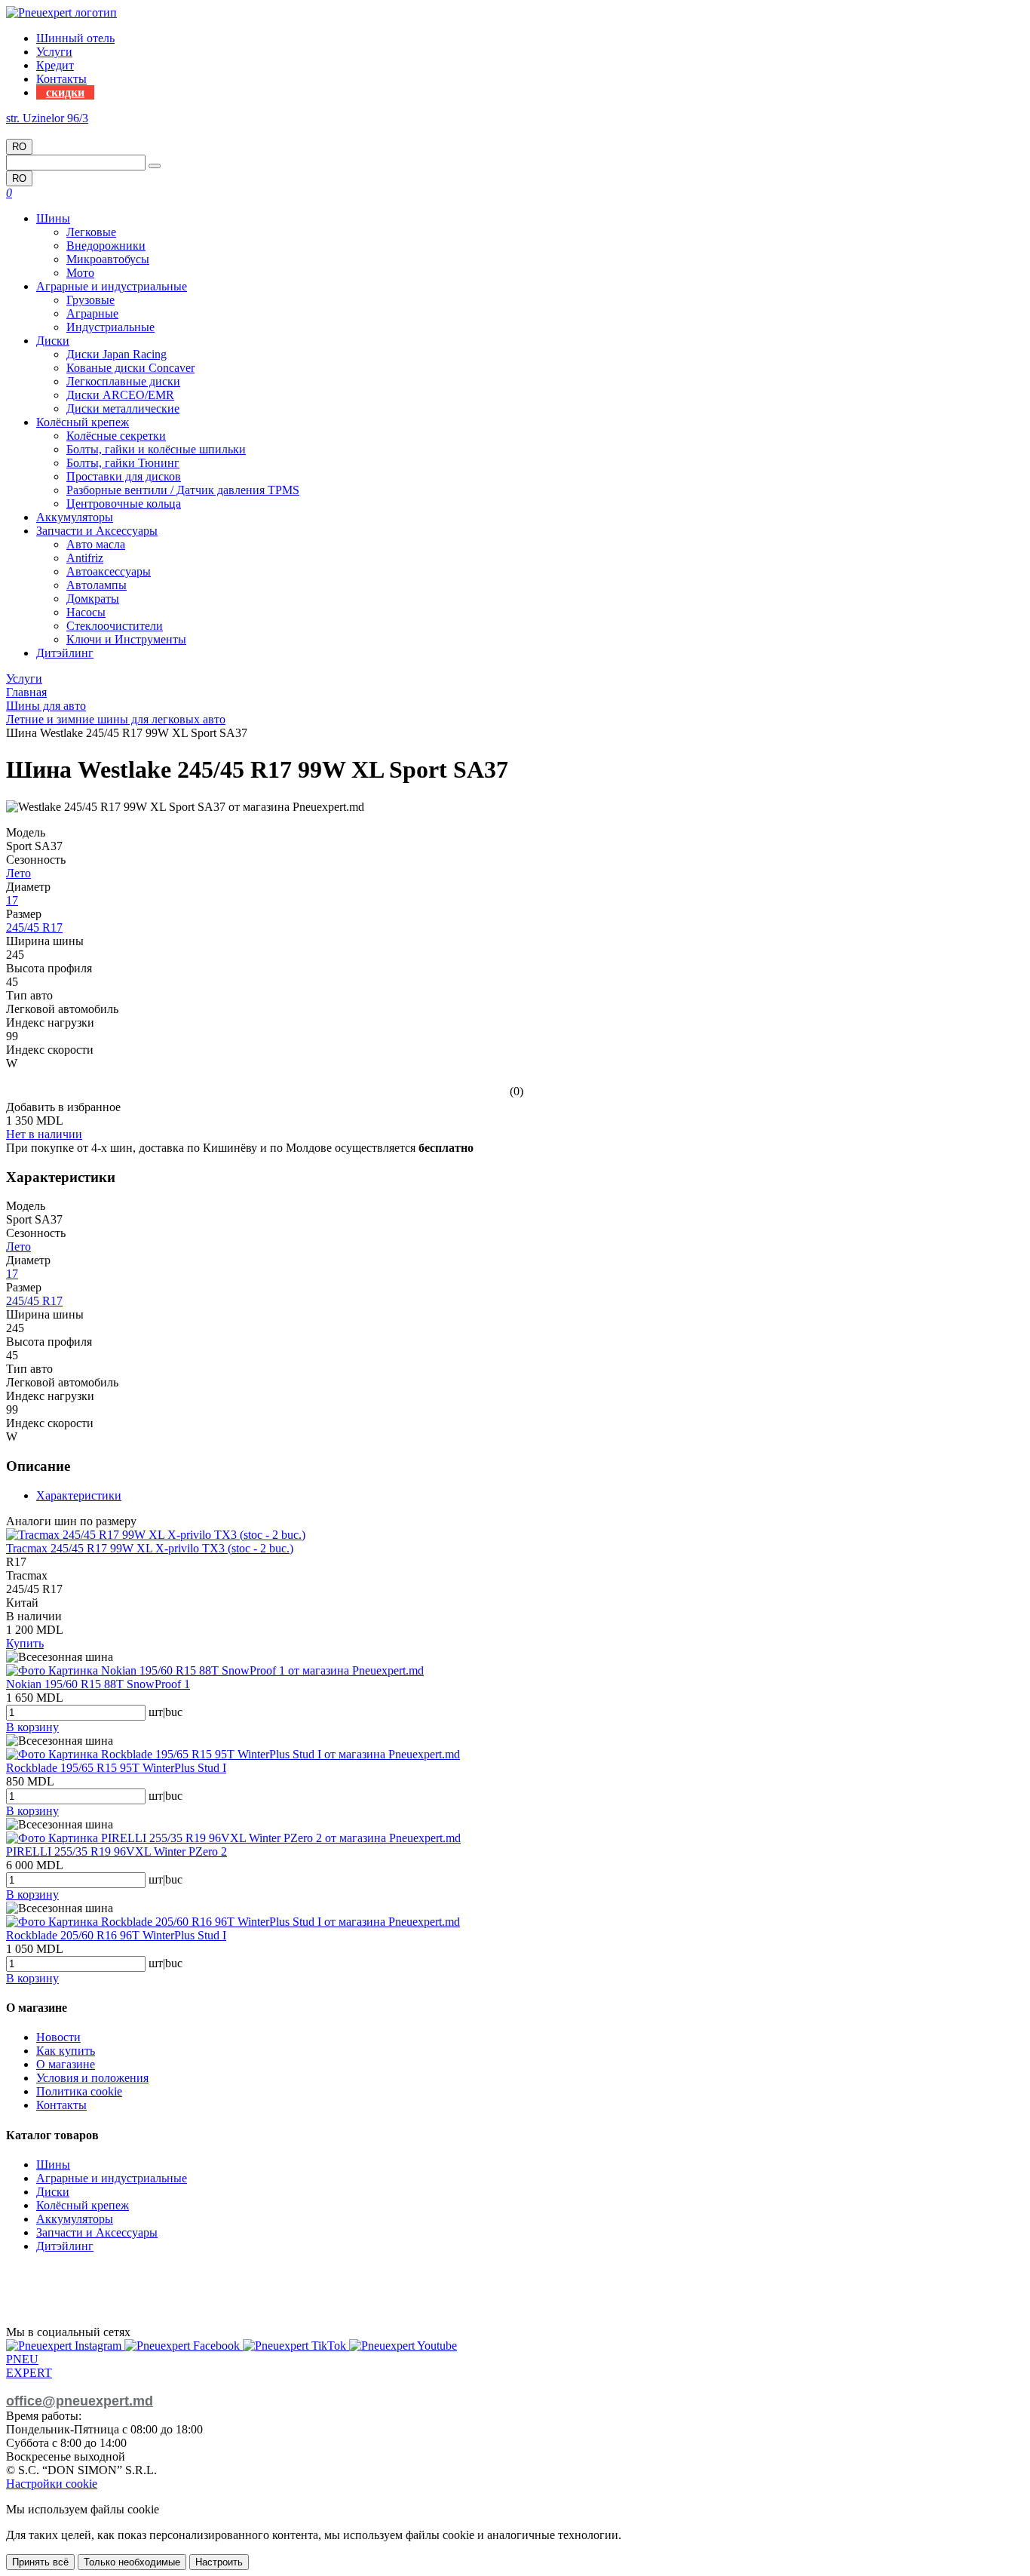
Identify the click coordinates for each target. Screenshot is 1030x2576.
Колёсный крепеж (83, 422)
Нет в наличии (44, 1134)
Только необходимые (132, 2562)
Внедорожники (106, 246)
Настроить (219, 2562)
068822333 (33, 132)
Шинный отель (75, 38)
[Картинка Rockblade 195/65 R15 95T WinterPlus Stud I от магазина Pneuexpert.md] (233, 1754)
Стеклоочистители (115, 626)
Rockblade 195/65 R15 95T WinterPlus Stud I (116, 1768)
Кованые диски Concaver (130, 368)
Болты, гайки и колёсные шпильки (156, 449)
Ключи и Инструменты (126, 639)
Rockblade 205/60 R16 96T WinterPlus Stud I (116, 1935)
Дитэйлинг (65, 653)
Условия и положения (92, 2078)
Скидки (65, 92)
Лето (18, 873)
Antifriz (85, 558)
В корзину (32, 1727)
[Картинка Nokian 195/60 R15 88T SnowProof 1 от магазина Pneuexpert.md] (215, 1670)
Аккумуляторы (75, 517)
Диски (53, 341)
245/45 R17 (34, 927)
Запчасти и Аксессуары (97, 531)
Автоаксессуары (109, 571)
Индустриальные (110, 327)
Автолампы (97, 585)
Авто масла (96, 544)
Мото (80, 273)
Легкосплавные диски (123, 381)
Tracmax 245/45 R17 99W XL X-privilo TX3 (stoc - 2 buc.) (150, 1548)
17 (12, 900)
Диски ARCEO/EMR (120, 395)
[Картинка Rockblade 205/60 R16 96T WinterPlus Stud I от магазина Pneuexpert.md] (233, 1922)
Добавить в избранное (63, 1107)
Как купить (66, 2051)
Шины (53, 218)
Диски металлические (123, 408)
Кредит (55, 65)
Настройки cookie (52, 2484)
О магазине (66, 2064)
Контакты (61, 79)
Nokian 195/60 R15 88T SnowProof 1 (98, 1684)
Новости (58, 2037)
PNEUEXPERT (29, 2366)
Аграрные (92, 313)
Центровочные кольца (124, 504)
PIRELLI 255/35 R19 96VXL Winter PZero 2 (116, 1851)
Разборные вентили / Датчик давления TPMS (183, 490)
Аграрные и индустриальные (112, 286)
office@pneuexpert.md (80, 2401)
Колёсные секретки (116, 436)
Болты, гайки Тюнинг (123, 463)
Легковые (91, 232)
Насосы (86, 612)
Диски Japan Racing (116, 354)
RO (19, 147)
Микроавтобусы (108, 259)
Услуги (54, 52)
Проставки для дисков (124, 476)
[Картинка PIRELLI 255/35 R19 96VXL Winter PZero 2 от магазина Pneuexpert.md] (233, 1838)
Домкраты (93, 599)
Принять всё (40, 2562)
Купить (25, 1643)
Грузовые (90, 300)
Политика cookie (79, 2091)
